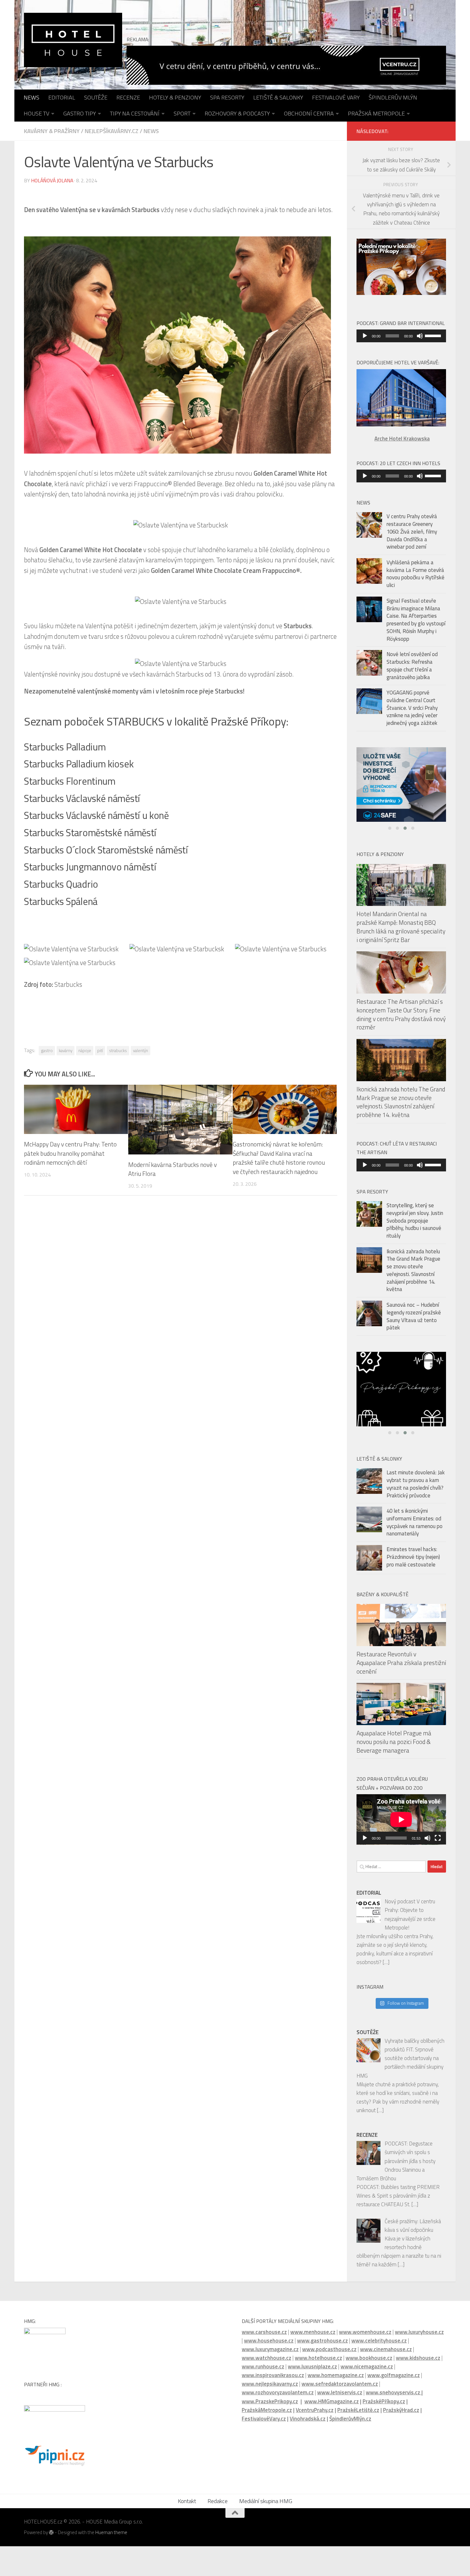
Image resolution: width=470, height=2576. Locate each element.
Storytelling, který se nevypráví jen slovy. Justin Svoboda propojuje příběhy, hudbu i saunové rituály (415, 1226)
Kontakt (187, 2506)
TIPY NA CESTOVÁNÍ (135, 113)
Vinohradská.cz (308, 2424)
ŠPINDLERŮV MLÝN (393, 97)
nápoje (85, 1050)
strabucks (118, 1050)
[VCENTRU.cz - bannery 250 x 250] (401, 787)
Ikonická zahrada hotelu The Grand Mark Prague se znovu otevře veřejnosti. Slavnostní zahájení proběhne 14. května (401, 1107)
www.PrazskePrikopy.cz (270, 2406)
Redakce (218, 2506)
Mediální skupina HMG (266, 2506)
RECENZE (128, 97)
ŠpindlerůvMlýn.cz (350, 2424)
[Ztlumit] (420, 336)
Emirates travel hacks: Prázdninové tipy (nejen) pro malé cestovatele (413, 1562)
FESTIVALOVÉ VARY (336, 97)
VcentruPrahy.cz (315, 2415)
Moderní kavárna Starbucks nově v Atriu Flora (172, 1169)
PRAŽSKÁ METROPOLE (376, 113)
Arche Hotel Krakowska (402, 439)
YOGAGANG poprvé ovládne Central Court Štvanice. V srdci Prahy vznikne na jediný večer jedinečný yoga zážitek (412, 708)
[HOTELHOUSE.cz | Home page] (73, 40)
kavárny (66, 1050)
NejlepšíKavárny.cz (112, 131)
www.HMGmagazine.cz (332, 2406)
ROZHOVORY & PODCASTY (237, 113)
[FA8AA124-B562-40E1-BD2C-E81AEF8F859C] (401, 1395)
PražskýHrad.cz (401, 2415)
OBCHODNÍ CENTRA (309, 113)
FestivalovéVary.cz (264, 2424)
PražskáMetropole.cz (267, 2415)
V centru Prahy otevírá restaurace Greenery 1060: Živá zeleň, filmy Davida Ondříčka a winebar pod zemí (412, 531)
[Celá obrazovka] (438, 1843)
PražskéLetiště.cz (358, 2415)
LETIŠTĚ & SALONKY (278, 97)
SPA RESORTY (227, 97)
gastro (47, 1050)
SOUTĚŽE (96, 97)
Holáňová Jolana (52, 180)
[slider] (434, 335)
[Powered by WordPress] (51, 2538)
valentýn (141, 1050)
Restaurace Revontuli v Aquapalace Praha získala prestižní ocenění (401, 1668)
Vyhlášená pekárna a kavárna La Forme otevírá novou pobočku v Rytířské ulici (415, 574)
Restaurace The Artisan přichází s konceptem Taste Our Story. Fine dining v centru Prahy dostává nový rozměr (401, 1020)
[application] (401, 336)
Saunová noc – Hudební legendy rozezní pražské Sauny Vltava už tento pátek (414, 1322)
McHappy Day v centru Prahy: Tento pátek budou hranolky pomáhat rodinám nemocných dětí (70, 1153)
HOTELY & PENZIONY (175, 97)
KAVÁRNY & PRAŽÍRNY (52, 131)
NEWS (31, 97)
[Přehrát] (365, 336)
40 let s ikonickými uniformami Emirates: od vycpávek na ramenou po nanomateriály (415, 1528)
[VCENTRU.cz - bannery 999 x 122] (286, 65)
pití (100, 1050)
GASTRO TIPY (80, 113)
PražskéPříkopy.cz (384, 2406)
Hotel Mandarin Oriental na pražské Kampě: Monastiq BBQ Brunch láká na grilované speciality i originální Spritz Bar (401, 932)
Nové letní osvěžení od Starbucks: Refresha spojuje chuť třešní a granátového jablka (412, 666)
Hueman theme (111, 2538)
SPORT (182, 113)
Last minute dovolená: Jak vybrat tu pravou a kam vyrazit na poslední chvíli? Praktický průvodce (416, 1489)
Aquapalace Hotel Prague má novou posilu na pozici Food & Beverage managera (394, 1747)
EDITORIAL (62, 97)
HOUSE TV (36, 113)
